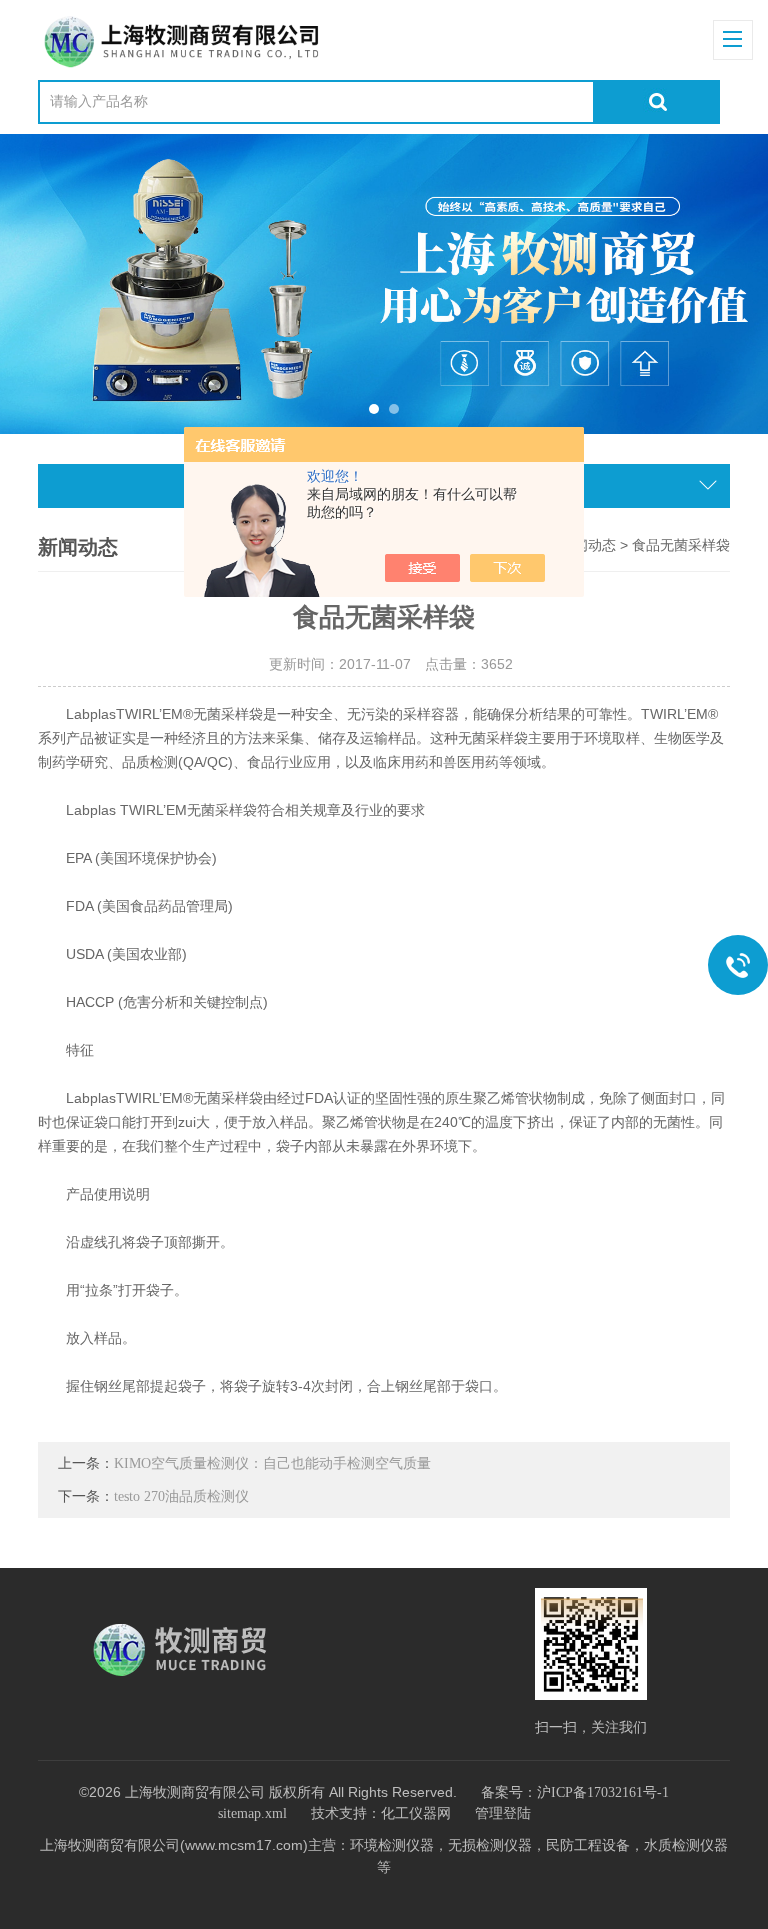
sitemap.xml (252, 1813)
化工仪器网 (416, 1813)
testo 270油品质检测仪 (181, 1496)
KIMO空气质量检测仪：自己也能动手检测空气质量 (272, 1463)
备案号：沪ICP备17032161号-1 (575, 1792)
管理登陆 (503, 1813)
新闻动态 (588, 545)
